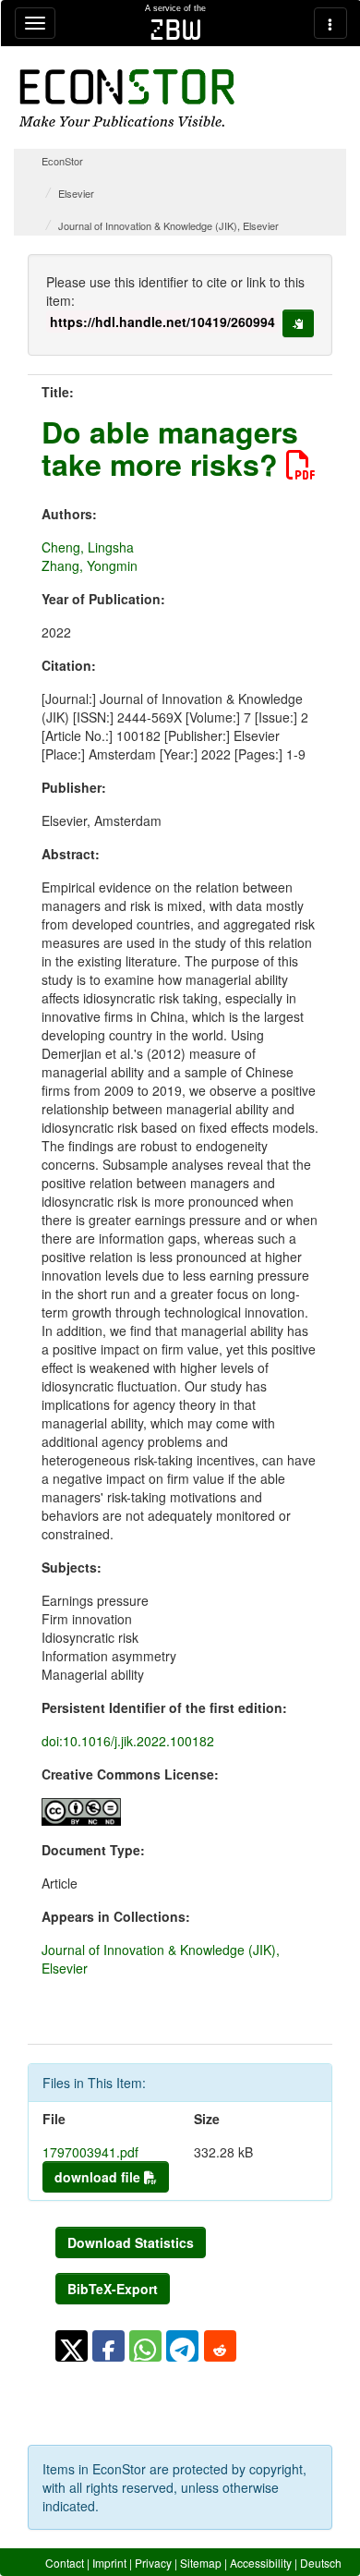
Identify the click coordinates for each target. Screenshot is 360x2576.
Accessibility (261, 2563)
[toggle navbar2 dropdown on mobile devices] (330, 23)
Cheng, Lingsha (88, 547)
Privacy (153, 2563)
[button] (72, 2346)
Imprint (109, 2563)
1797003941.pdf (90, 2152)
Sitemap (201, 2563)
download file (99, 2177)
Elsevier (76, 193)
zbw (176, 30)
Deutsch (321, 2563)
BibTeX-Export (113, 2289)
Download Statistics (131, 2242)
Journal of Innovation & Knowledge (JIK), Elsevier (168, 225)
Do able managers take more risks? (170, 448)
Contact (65, 2563)
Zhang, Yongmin (90, 565)
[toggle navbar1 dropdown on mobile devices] (35, 23)
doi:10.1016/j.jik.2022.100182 (128, 1741)
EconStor (62, 161)
